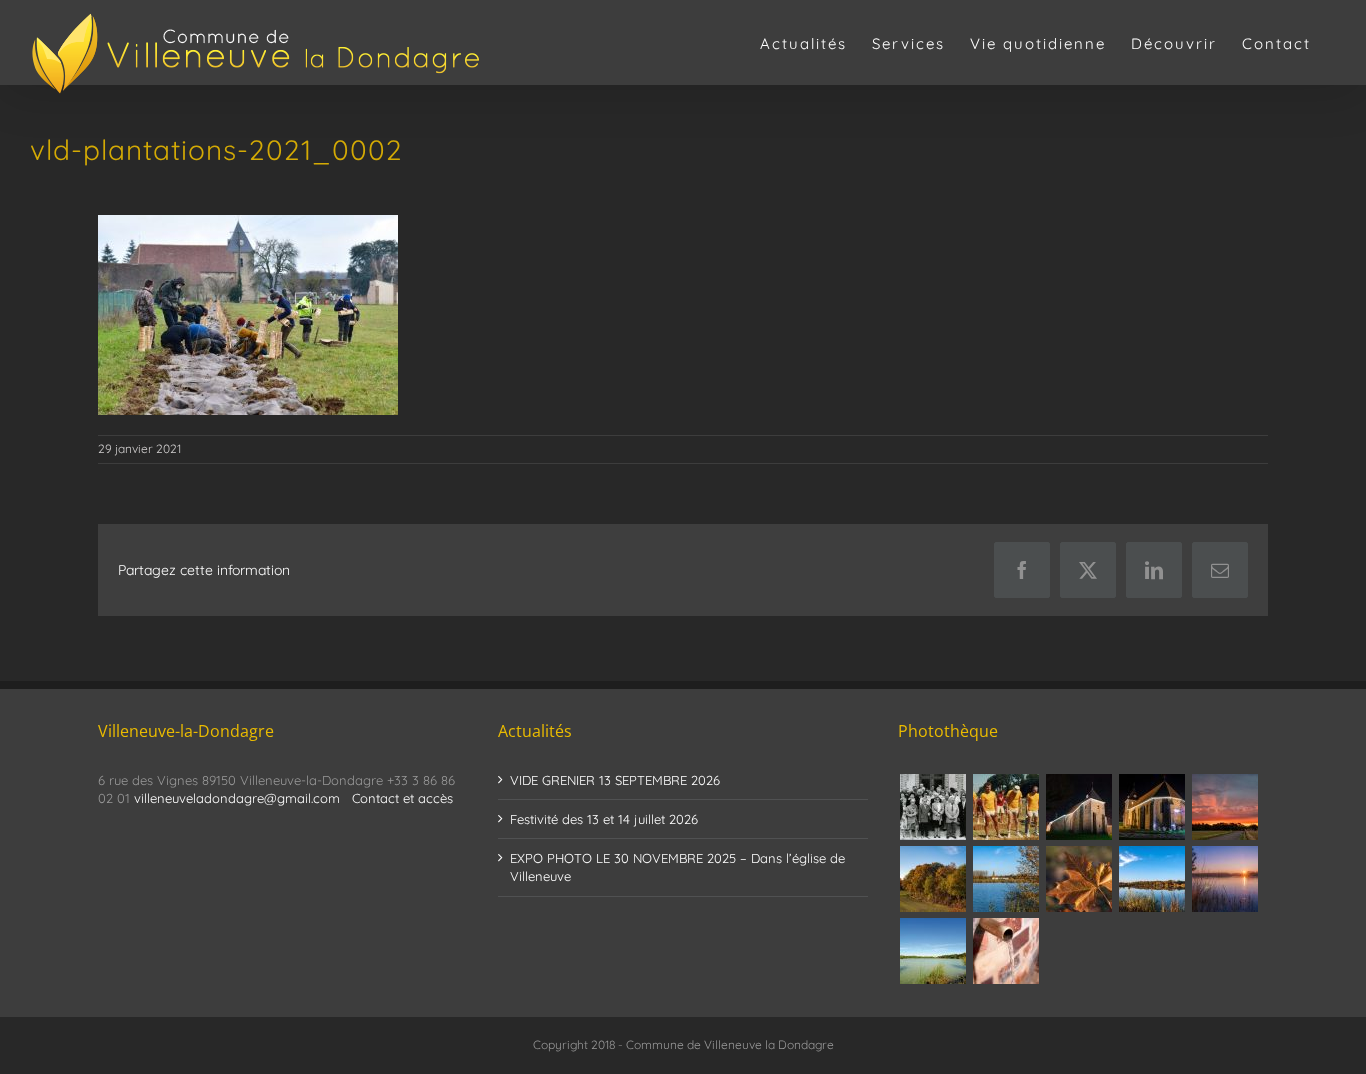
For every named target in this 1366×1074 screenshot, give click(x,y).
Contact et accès (402, 798)
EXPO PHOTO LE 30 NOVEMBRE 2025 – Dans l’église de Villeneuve (677, 867)
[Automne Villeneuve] (1078, 879)
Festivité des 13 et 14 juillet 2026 (604, 819)
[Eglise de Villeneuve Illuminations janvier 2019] (1151, 807)
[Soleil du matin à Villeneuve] (1224, 807)
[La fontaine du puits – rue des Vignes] (1005, 951)
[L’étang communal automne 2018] (1151, 879)
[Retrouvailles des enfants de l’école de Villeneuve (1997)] (932, 807)
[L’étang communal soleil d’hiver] (1224, 879)
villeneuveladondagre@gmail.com (237, 798)
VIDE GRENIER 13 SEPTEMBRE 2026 (615, 780)
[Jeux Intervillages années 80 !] (1005, 807)
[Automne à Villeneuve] (932, 879)
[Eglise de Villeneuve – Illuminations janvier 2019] (1078, 807)
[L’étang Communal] (932, 951)
